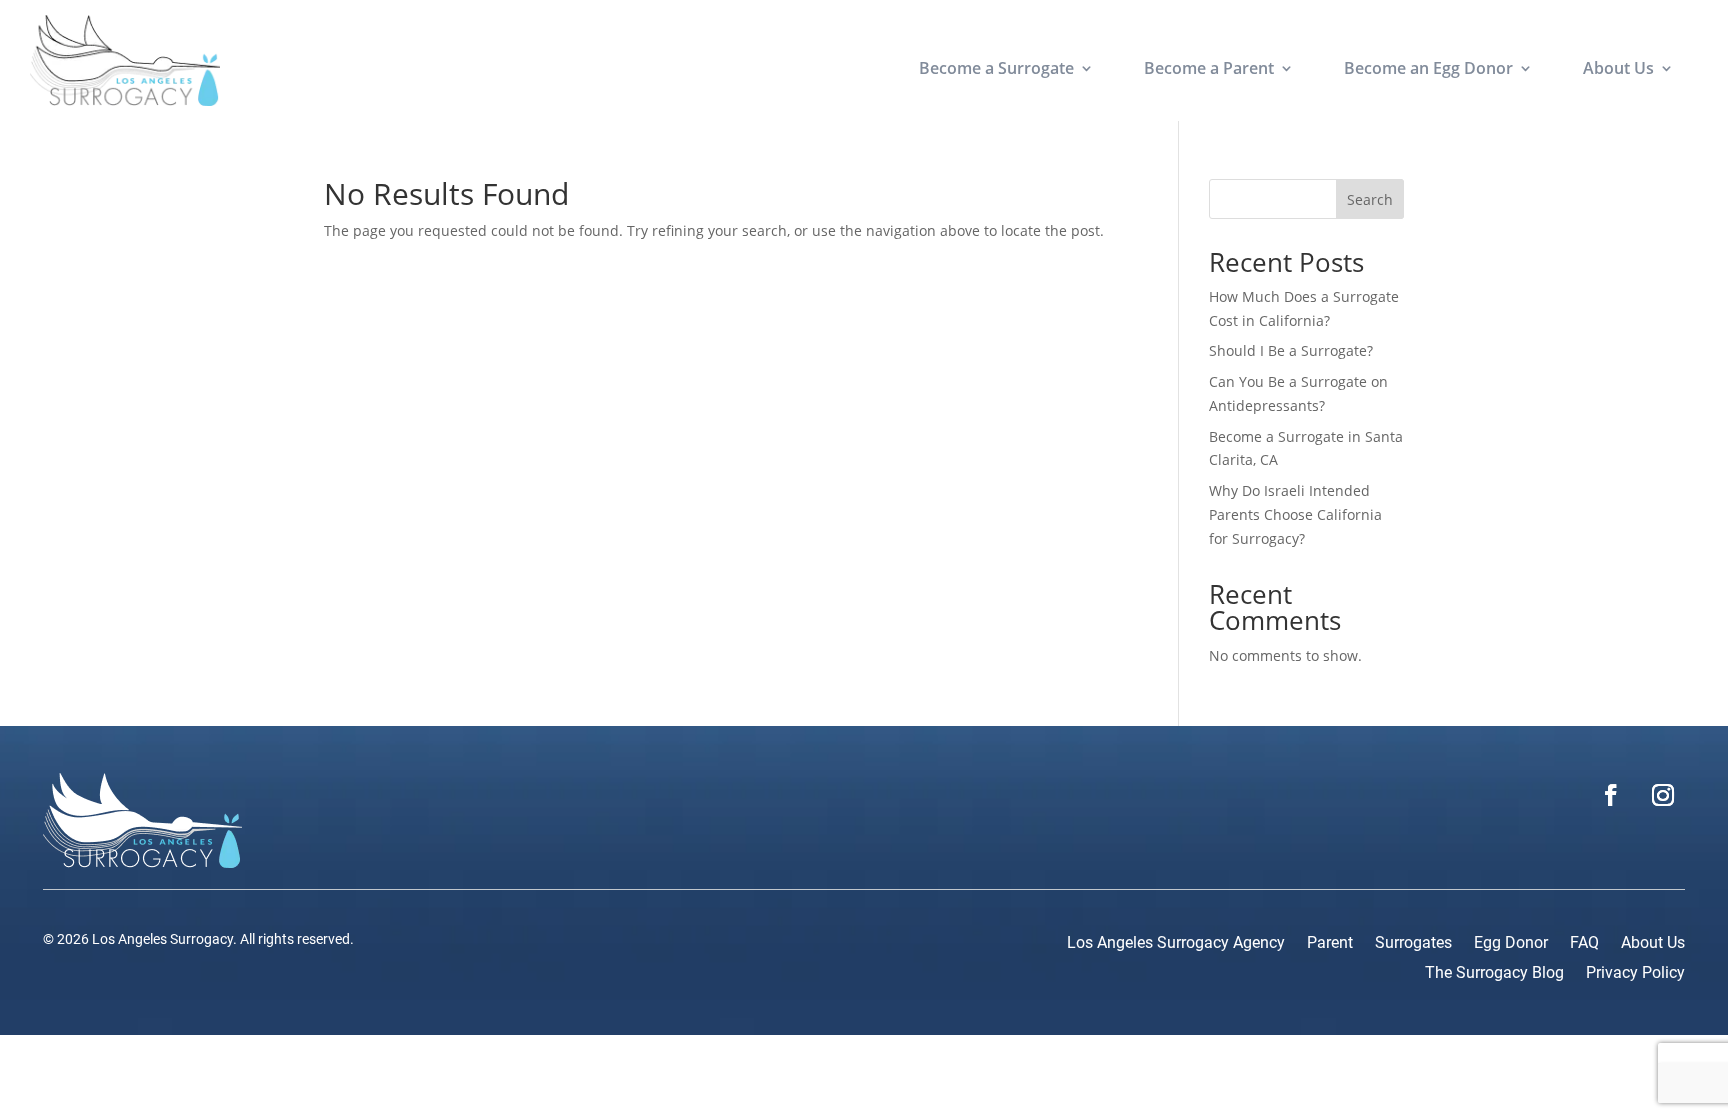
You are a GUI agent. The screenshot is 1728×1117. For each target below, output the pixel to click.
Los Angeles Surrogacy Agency (1176, 944)
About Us (1618, 70)
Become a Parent (1209, 70)
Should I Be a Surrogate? (1291, 350)
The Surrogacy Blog (1494, 974)
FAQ (1584, 944)
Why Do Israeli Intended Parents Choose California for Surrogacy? (1295, 514)
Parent (1330, 944)
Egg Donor (1511, 944)
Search (1370, 199)
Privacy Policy (1635, 974)
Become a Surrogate (996, 70)
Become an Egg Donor (1428, 70)
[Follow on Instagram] (1663, 795)
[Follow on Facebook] (1611, 795)
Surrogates (1413, 944)
